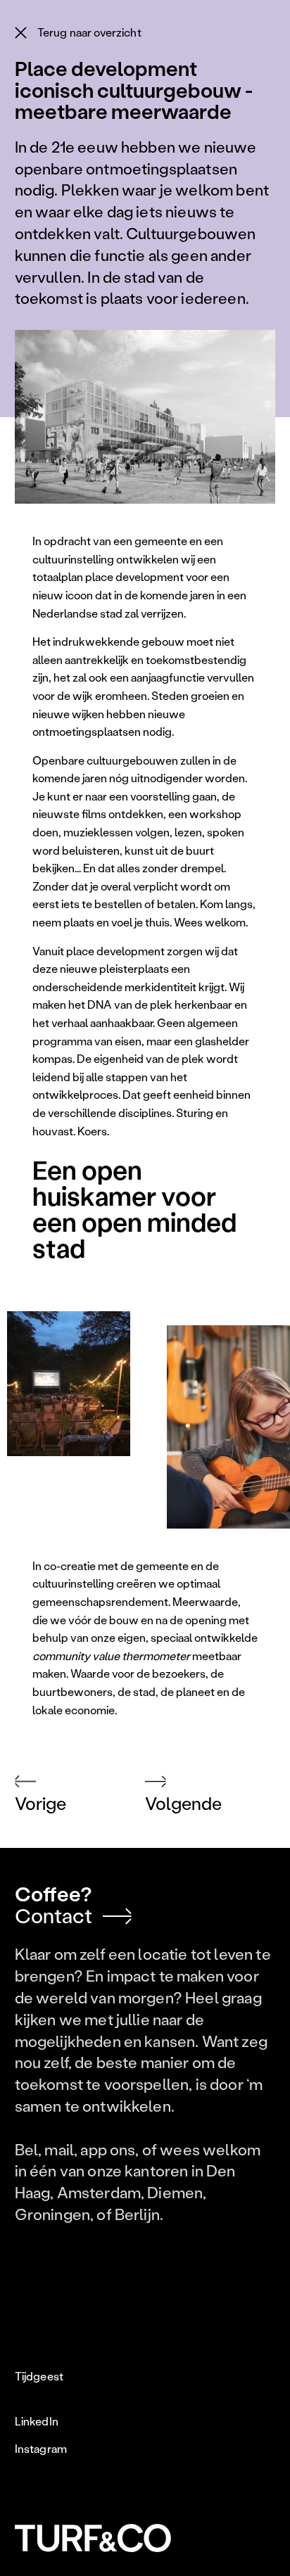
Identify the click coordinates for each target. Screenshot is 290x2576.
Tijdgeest (39, 2376)
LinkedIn (37, 2421)
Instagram (41, 2449)
